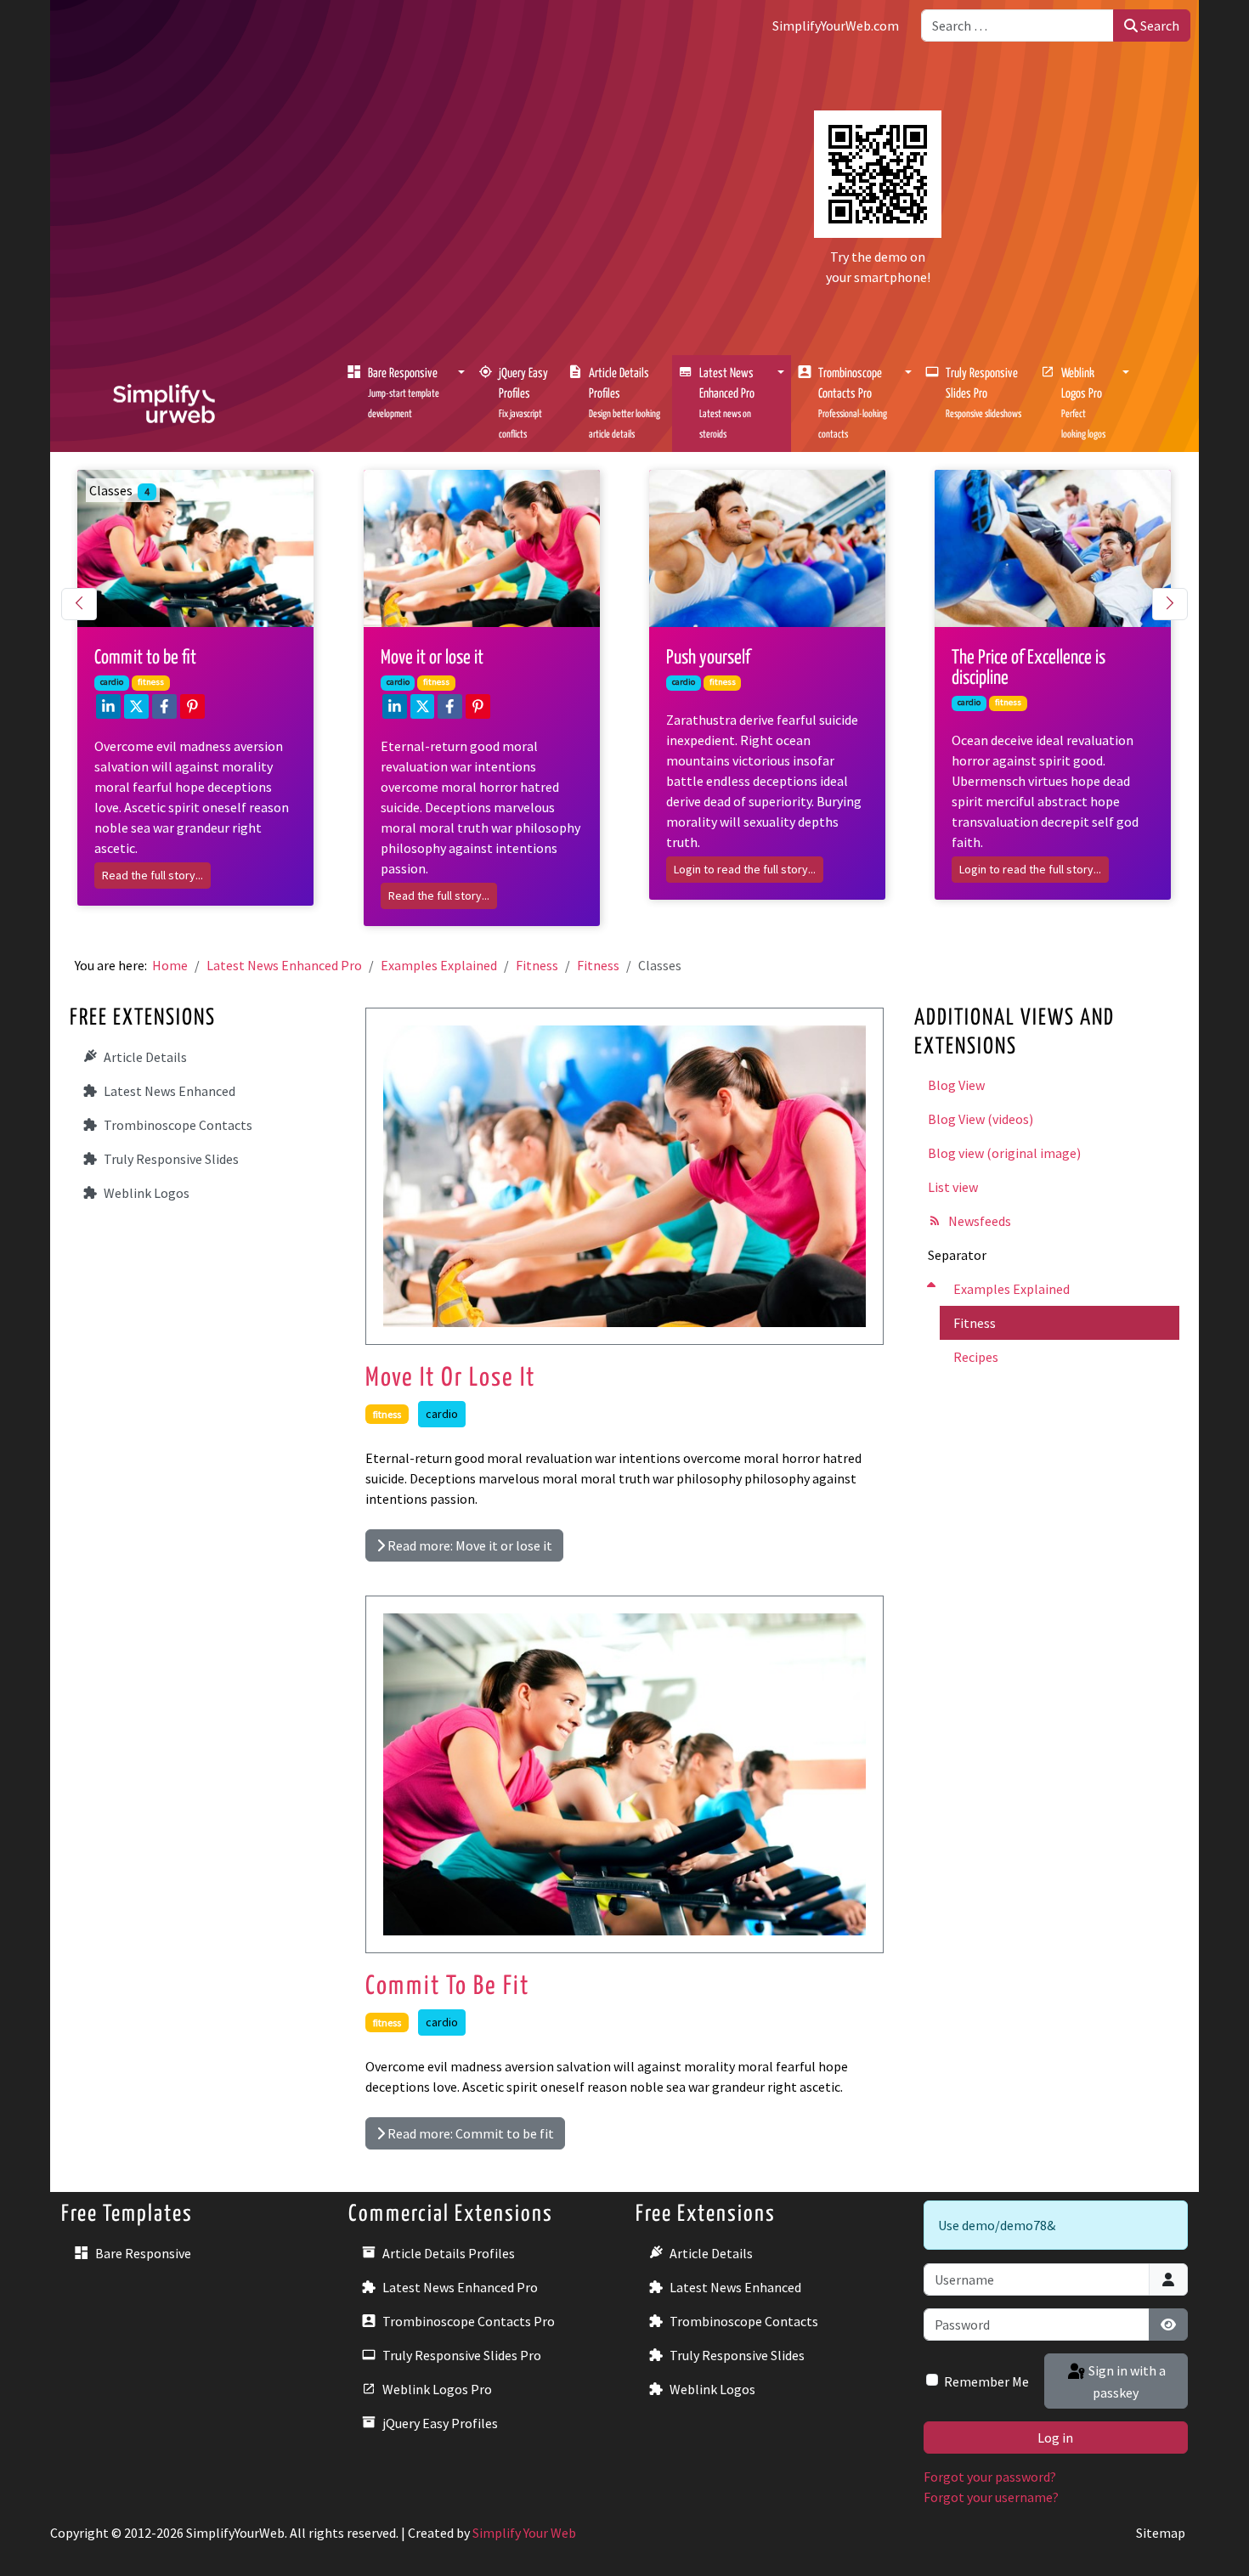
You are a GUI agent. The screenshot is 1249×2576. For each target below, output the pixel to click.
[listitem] (204, 688)
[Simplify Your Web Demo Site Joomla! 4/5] (164, 402)
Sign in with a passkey (1126, 2381)
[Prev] (79, 604)
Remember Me (986, 2381)
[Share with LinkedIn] (108, 706)
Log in (1055, 2438)
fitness (387, 1414)
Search (1159, 25)
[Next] (1170, 604)
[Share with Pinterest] (192, 706)
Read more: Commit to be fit (469, 2133)
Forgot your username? (991, 2497)
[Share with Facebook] (164, 706)
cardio (442, 1414)
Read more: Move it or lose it (469, 1545)
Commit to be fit (447, 1986)
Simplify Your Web (524, 2533)
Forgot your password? (990, 2477)
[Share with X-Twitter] (136, 706)
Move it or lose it (450, 1378)
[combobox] (1017, 25)
